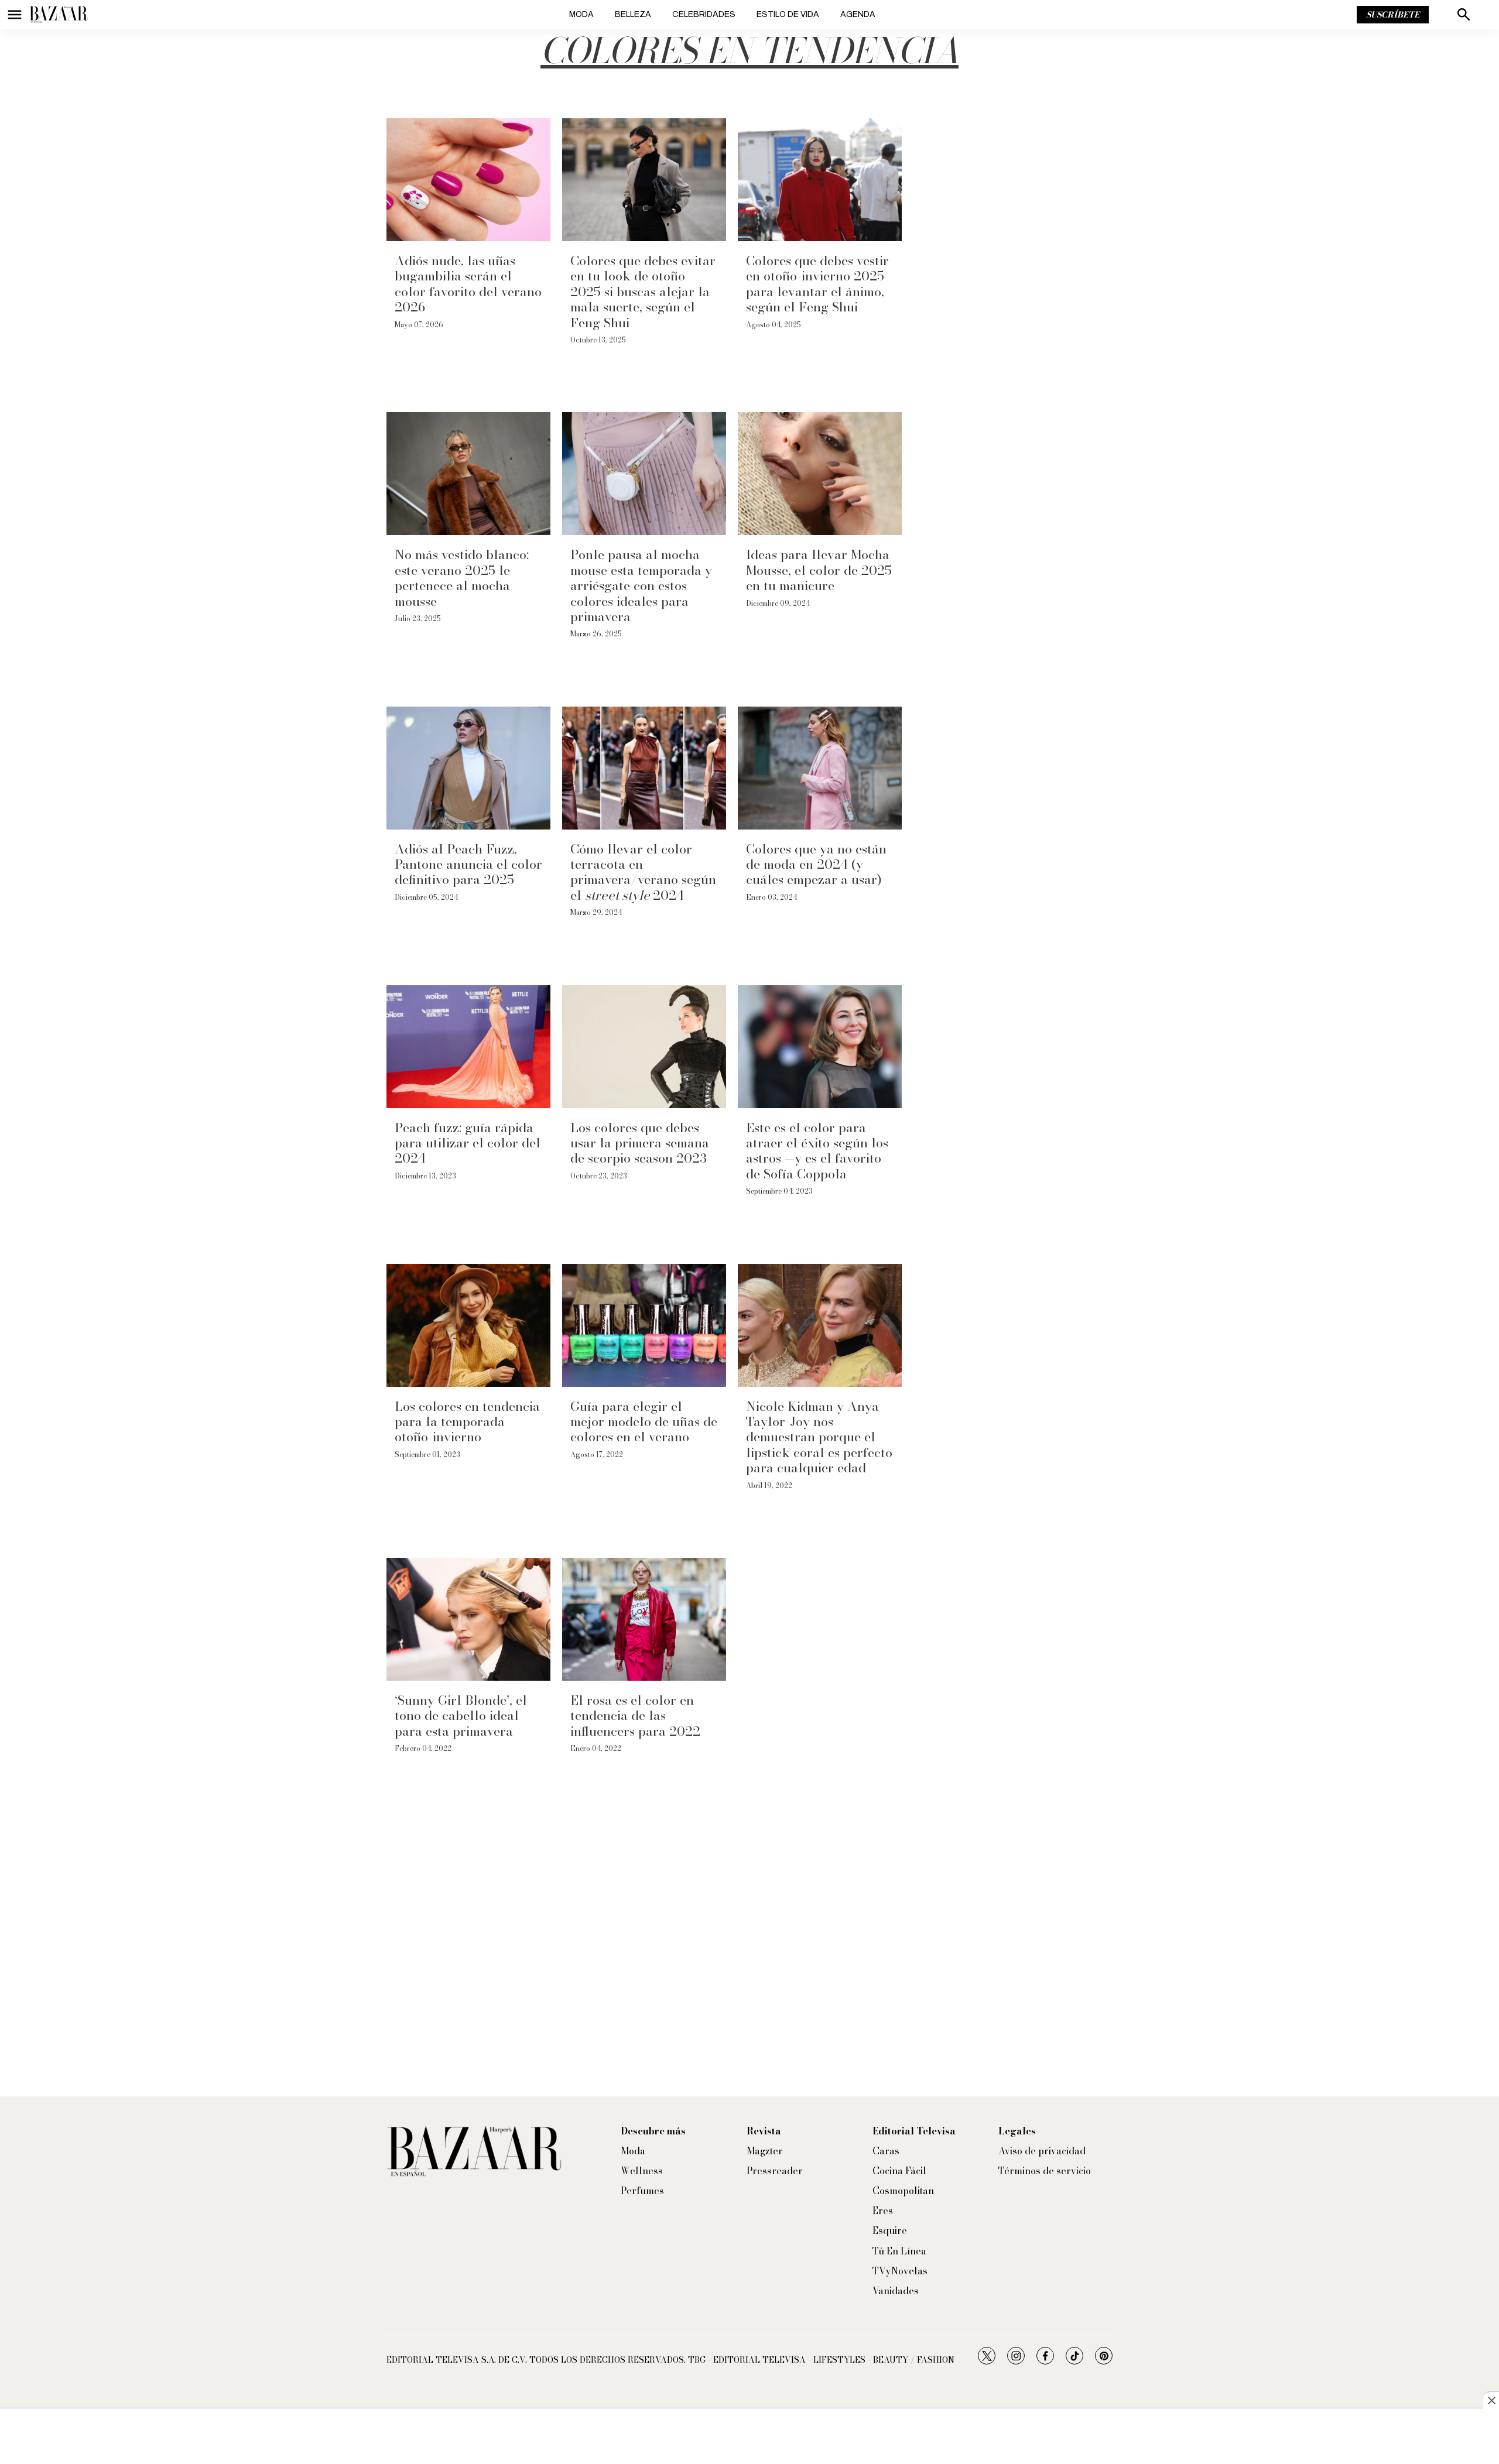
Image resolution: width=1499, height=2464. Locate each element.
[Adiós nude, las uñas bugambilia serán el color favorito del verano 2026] (468, 180)
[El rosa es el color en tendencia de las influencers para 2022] (644, 1619)
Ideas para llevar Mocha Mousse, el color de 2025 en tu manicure (819, 570)
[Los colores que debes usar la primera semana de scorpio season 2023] (644, 1047)
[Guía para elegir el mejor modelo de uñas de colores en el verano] (644, 1325)
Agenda (858, 14)
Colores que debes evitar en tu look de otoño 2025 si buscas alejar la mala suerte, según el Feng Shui (643, 292)
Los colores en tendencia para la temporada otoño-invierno (467, 1422)
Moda (581, 14)
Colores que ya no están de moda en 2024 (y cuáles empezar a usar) (816, 864)
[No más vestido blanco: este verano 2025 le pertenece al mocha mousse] (468, 474)
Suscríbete (1393, 15)
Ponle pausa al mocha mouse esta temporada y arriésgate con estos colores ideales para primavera (641, 585)
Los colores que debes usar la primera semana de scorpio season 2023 (640, 1143)
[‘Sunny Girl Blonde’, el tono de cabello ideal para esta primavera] (468, 1619)
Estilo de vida (788, 14)
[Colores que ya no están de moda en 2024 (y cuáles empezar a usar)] (820, 768)
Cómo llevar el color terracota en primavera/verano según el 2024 (643, 872)
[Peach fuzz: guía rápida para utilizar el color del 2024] (468, 1047)
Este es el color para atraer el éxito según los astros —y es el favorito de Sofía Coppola (817, 1151)
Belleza (633, 14)
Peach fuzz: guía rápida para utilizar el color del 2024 (468, 1143)
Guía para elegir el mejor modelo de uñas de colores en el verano (644, 1422)
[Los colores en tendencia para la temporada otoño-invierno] (468, 1325)
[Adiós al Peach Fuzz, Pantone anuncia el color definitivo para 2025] (468, 768)
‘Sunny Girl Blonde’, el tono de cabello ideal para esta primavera (461, 1716)
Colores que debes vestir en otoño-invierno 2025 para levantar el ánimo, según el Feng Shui (817, 284)
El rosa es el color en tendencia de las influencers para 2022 (635, 1716)
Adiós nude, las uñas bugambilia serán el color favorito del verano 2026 (468, 284)
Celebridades (704, 14)
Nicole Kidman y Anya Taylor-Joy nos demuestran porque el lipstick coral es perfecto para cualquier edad (819, 1437)
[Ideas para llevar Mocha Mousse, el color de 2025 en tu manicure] (820, 474)
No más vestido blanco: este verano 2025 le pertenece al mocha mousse (462, 578)
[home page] (59, 15)
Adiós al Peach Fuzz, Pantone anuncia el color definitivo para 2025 (468, 864)
